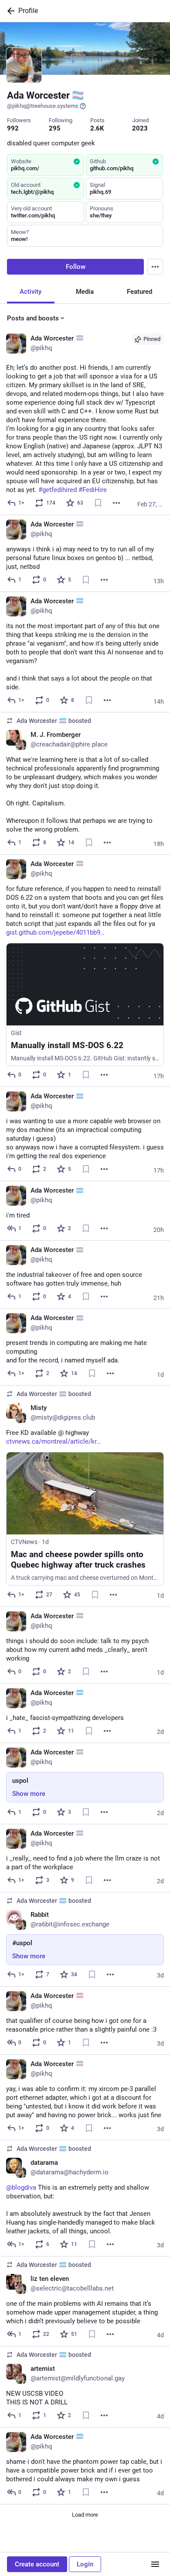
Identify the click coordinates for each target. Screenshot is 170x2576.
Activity (31, 292)
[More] (116, 503)
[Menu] (155, 267)
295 (55, 128)
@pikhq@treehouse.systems (43, 106)
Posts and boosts (33, 318)
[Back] (9, 11)
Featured (139, 292)
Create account (37, 2564)
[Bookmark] (98, 503)
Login (85, 2564)
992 (13, 128)
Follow (76, 267)
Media (85, 292)
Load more (85, 2515)
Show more (29, 1794)
